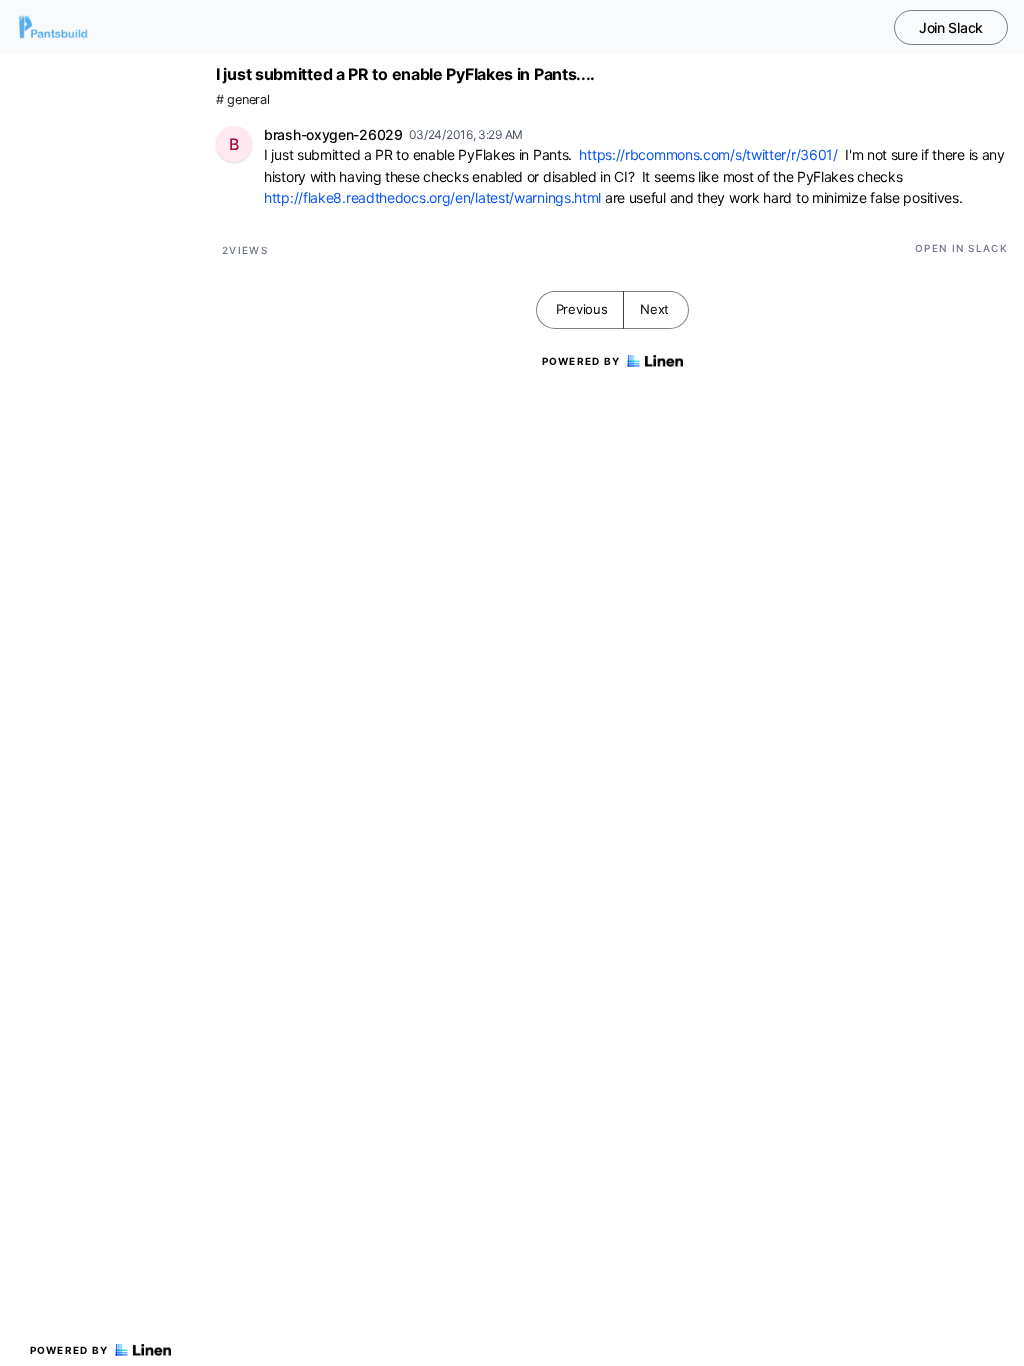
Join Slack (951, 27)
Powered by (69, 1350)
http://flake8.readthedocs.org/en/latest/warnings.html (432, 197)
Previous (582, 309)
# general (242, 99)
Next (654, 309)
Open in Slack (961, 248)
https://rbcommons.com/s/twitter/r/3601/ (708, 154)
